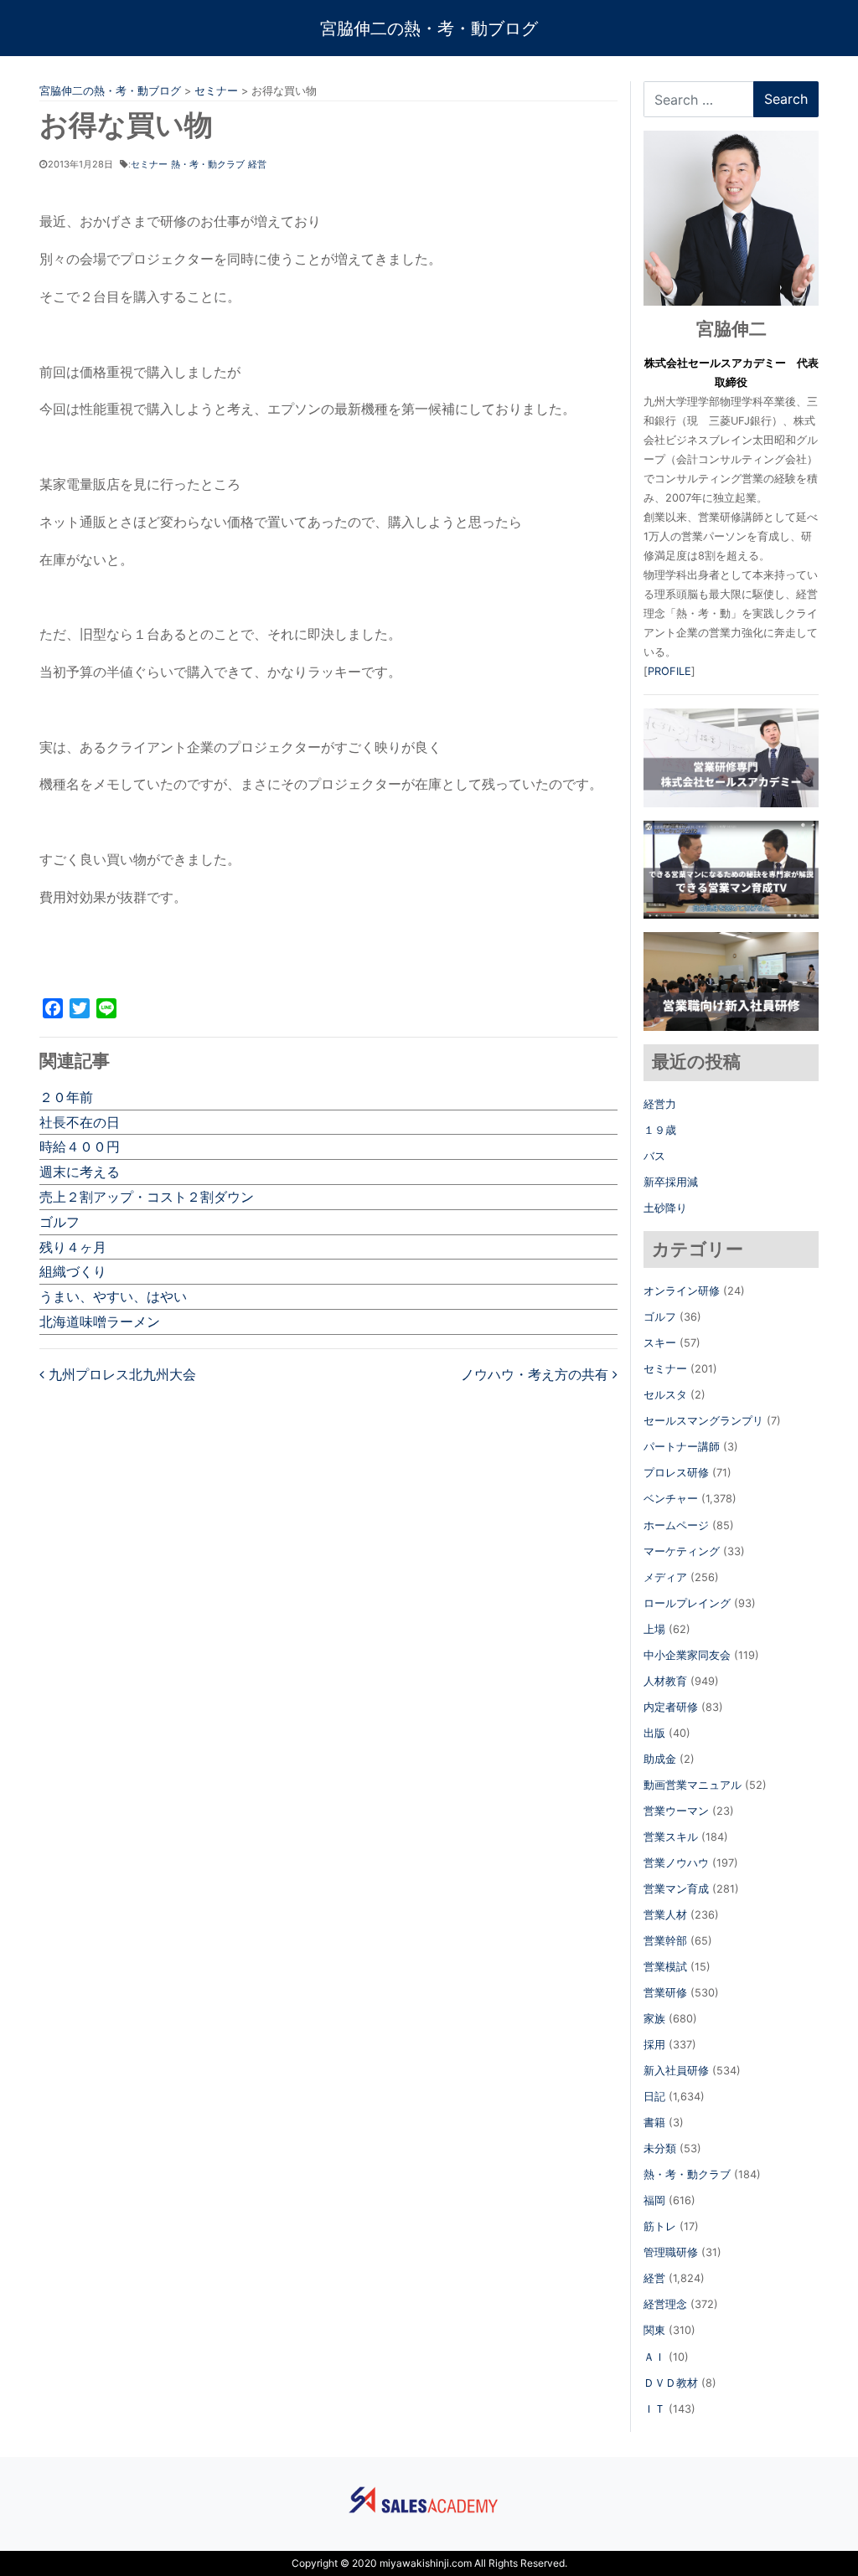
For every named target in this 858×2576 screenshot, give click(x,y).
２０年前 (66, 1097)
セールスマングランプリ (703, 1421)
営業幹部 (665, 1941)
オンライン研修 (682, 1291)
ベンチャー (671, 1499)
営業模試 (665, 1967)
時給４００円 (80, 1146)
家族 (654, 2019)
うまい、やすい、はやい (113, 1296)
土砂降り (665, 1208)
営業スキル (671, 1837)
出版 (654, 1733)
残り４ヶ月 (73, 1247)
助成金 (660, 1759)
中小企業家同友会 (687, 1655)
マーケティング (682, 1551)
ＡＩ (654, 2357)
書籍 (654, 2123)
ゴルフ (59, 1222)
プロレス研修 (676, 1473)
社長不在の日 (80, 1122)
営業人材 (665, 1915)
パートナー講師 (682, 1447)
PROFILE (669, 671)
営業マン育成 (676, 1889)
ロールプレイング (687, 1603)
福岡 (654, 2200)
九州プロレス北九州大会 (120, 1374)
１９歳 (660, 1130)
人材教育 (665, 1681)
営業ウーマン (676, 1811)
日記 (654, 2097)
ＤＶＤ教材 (671, 2383)
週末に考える (80, 1172)
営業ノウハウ (676, 1863)
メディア (665, 1577)
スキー (660, 1343)
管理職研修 (671, 2252)
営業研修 (665, 1993)
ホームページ (676, 1525)
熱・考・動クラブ (208, 164)
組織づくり (73, 1271)
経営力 (660, 1104)
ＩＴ (654, 2409)
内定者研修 (671, 1707)
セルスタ (665, 1395)
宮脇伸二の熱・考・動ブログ (429, 28)
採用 (654, 2045)
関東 (654, 2330)
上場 (654, 1629)
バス (654, 1156)
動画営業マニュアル (693, 1785)
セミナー (149, 164)
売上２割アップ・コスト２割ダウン (147, 1197)
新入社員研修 (676, 2071)
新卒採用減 (671, 1182)
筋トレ (660, 2226)
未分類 (660, 2148)
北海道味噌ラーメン (100, 1321)
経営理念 (665, 2304)
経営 (257, 164)
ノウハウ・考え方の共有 (537, 1374)
